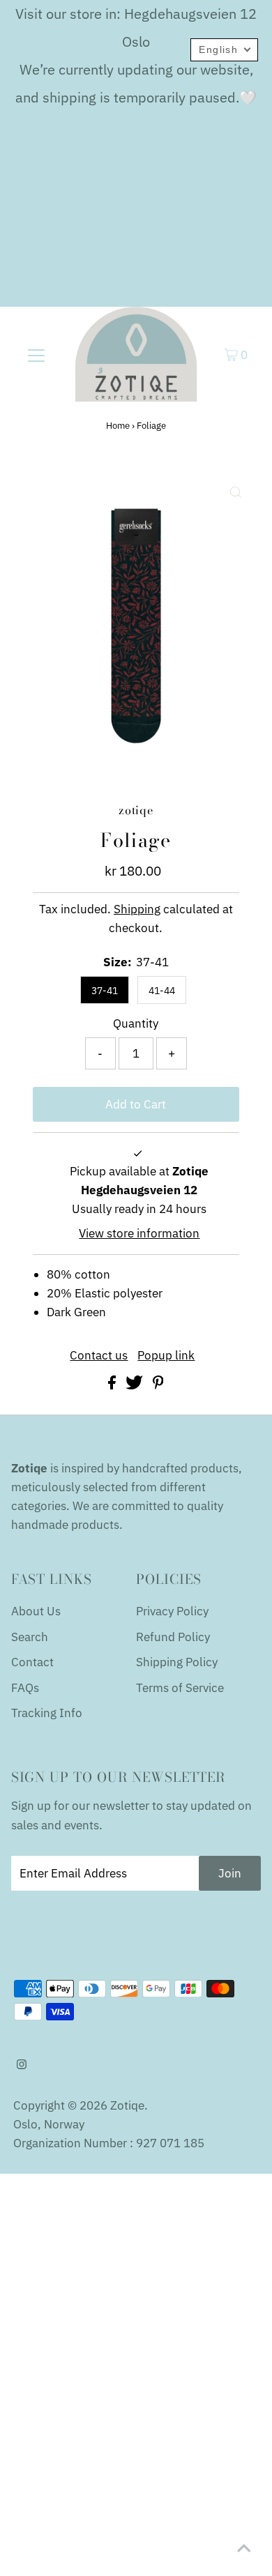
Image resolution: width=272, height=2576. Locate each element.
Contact (32, 1662)
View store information (139, 1233)
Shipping (137, 909)
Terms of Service (180, 1688)
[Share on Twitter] (136, 1385)
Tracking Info (47, 1713)
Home (118, 426)
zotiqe (127, 2105)
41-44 (162, 991)
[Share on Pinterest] (158, 1385)
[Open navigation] (36, 354)
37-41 (105, 991)
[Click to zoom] (236, 492)
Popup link (166, 1356)
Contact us (99, 1356)
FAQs (25, 1688)
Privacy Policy (172, 1611)
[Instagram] (22, 2065)
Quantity (136, 1023)
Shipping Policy (177, 1662)
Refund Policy (173, 1637)
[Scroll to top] (244, 2548)
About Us (36, 1611)
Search (30, 1637)
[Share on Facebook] (113, 1385)
